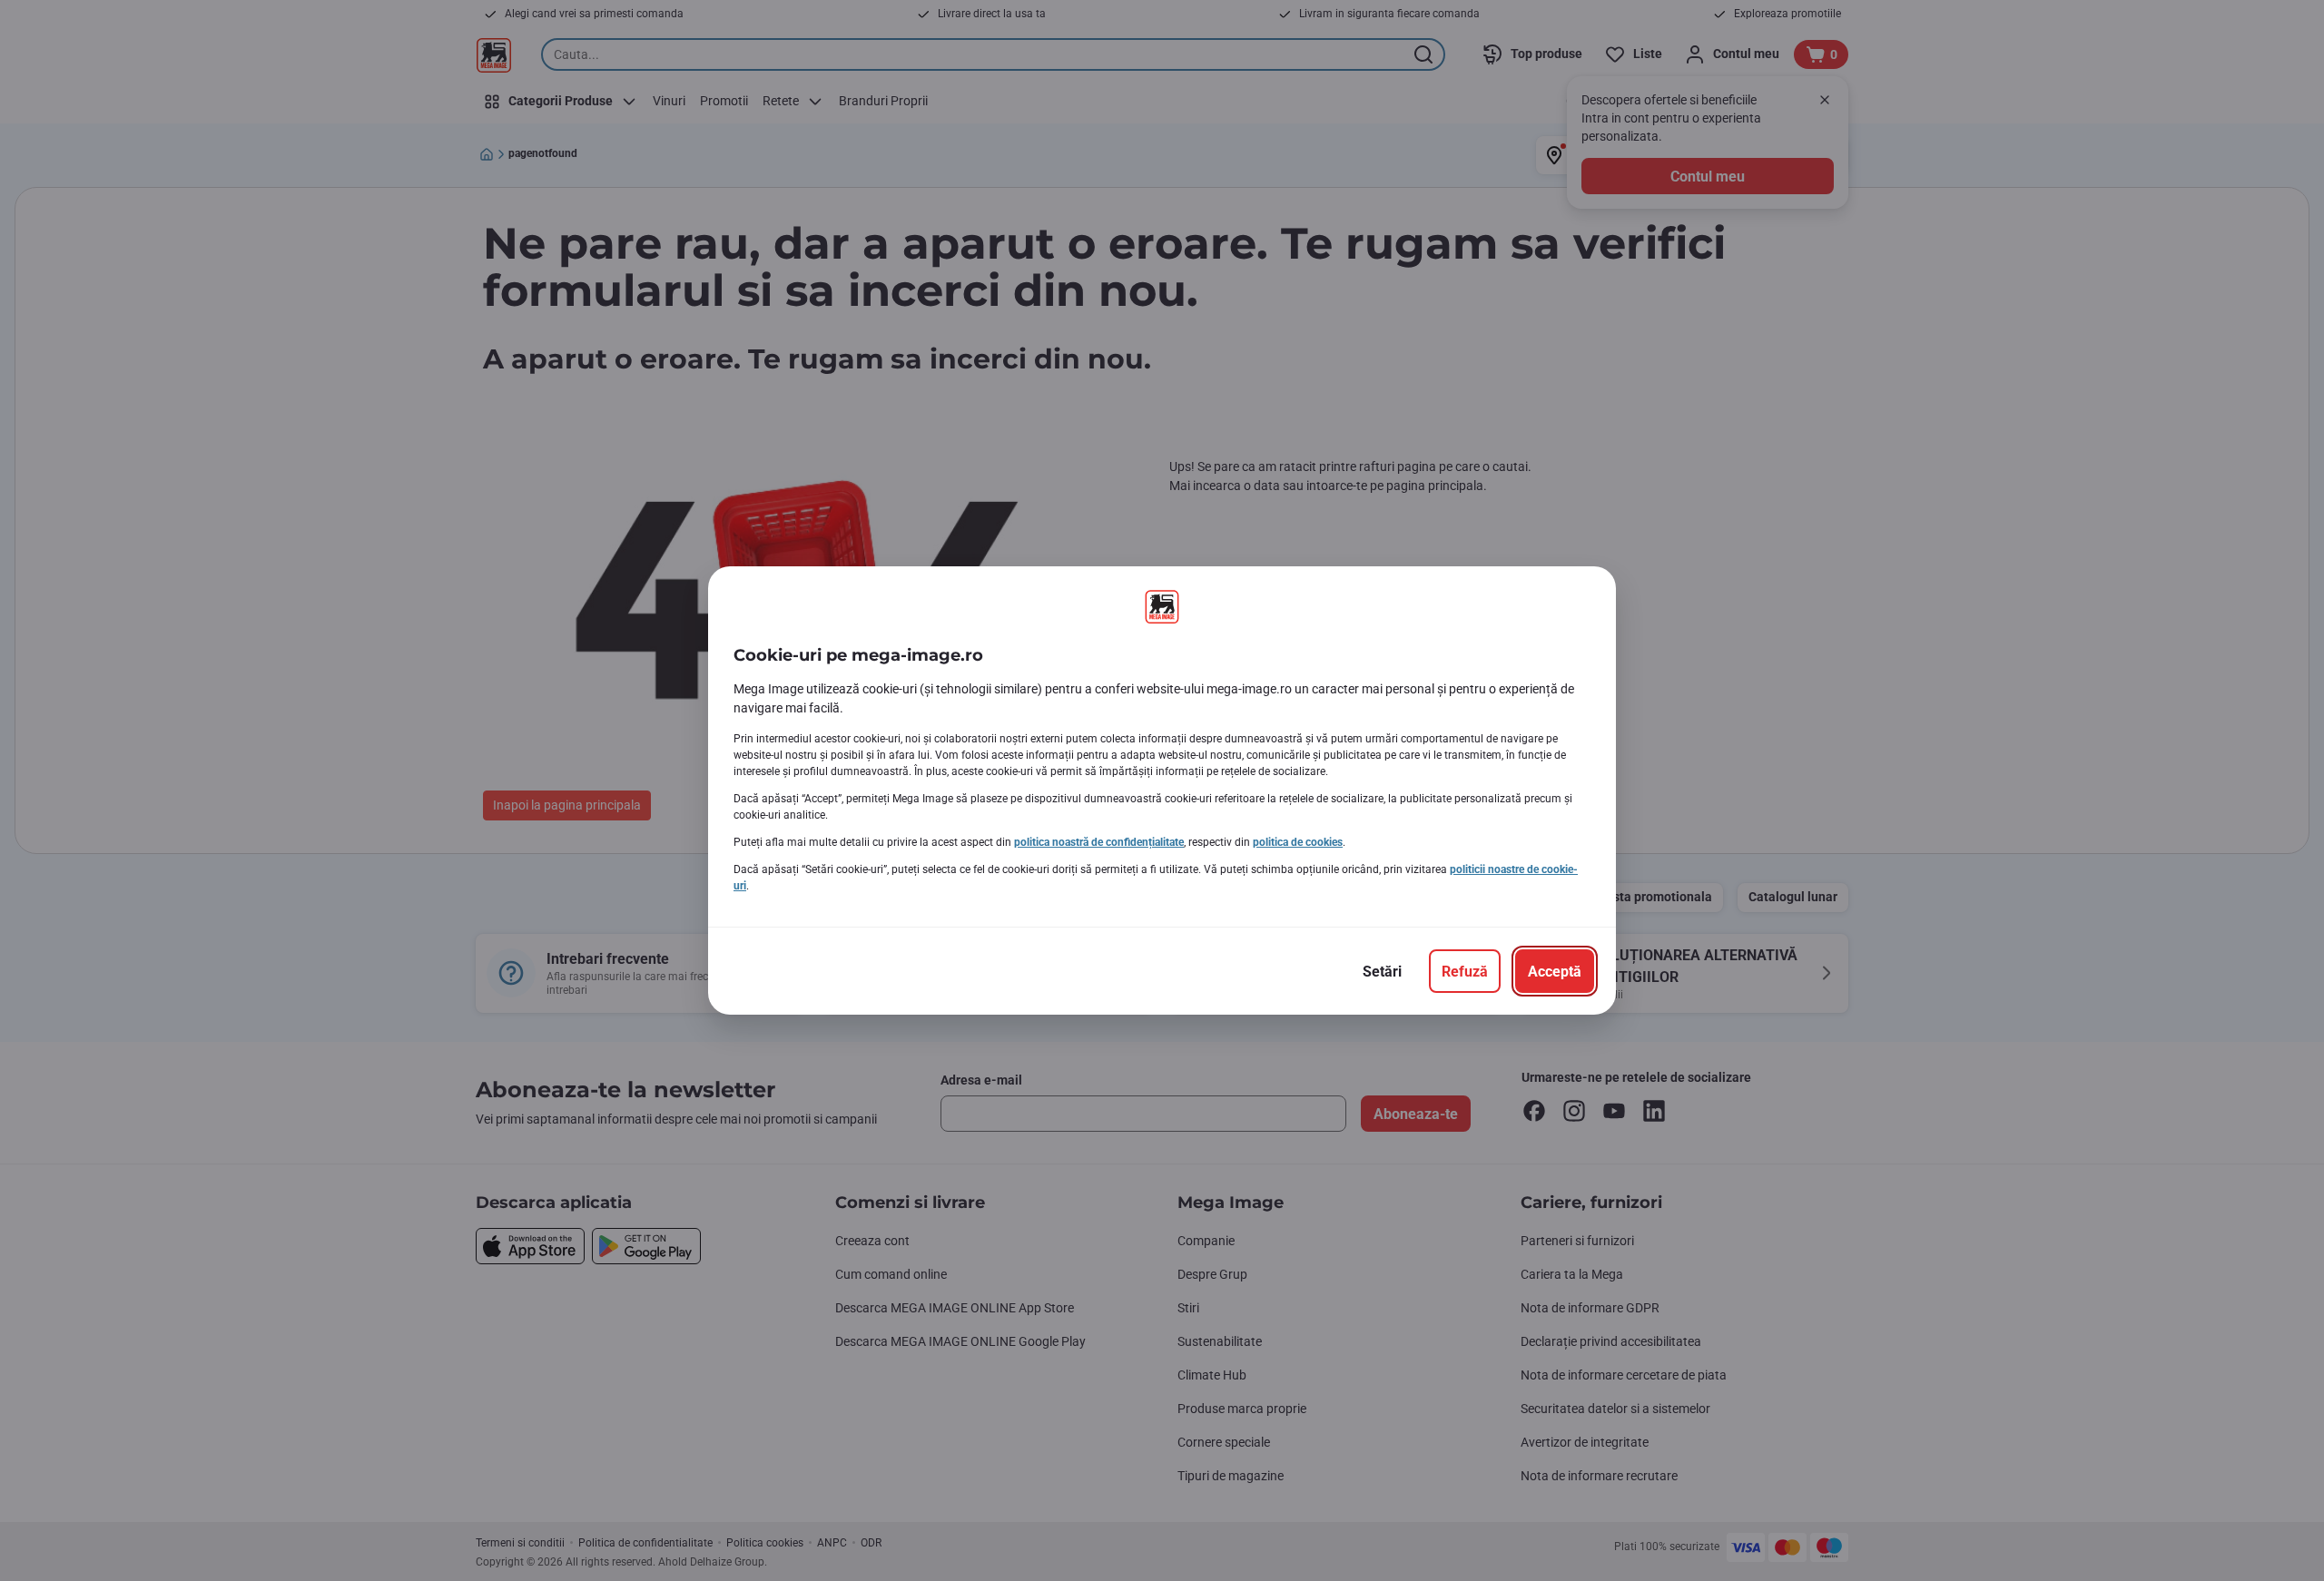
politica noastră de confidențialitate (1099, 842)
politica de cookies (1298, 842)
